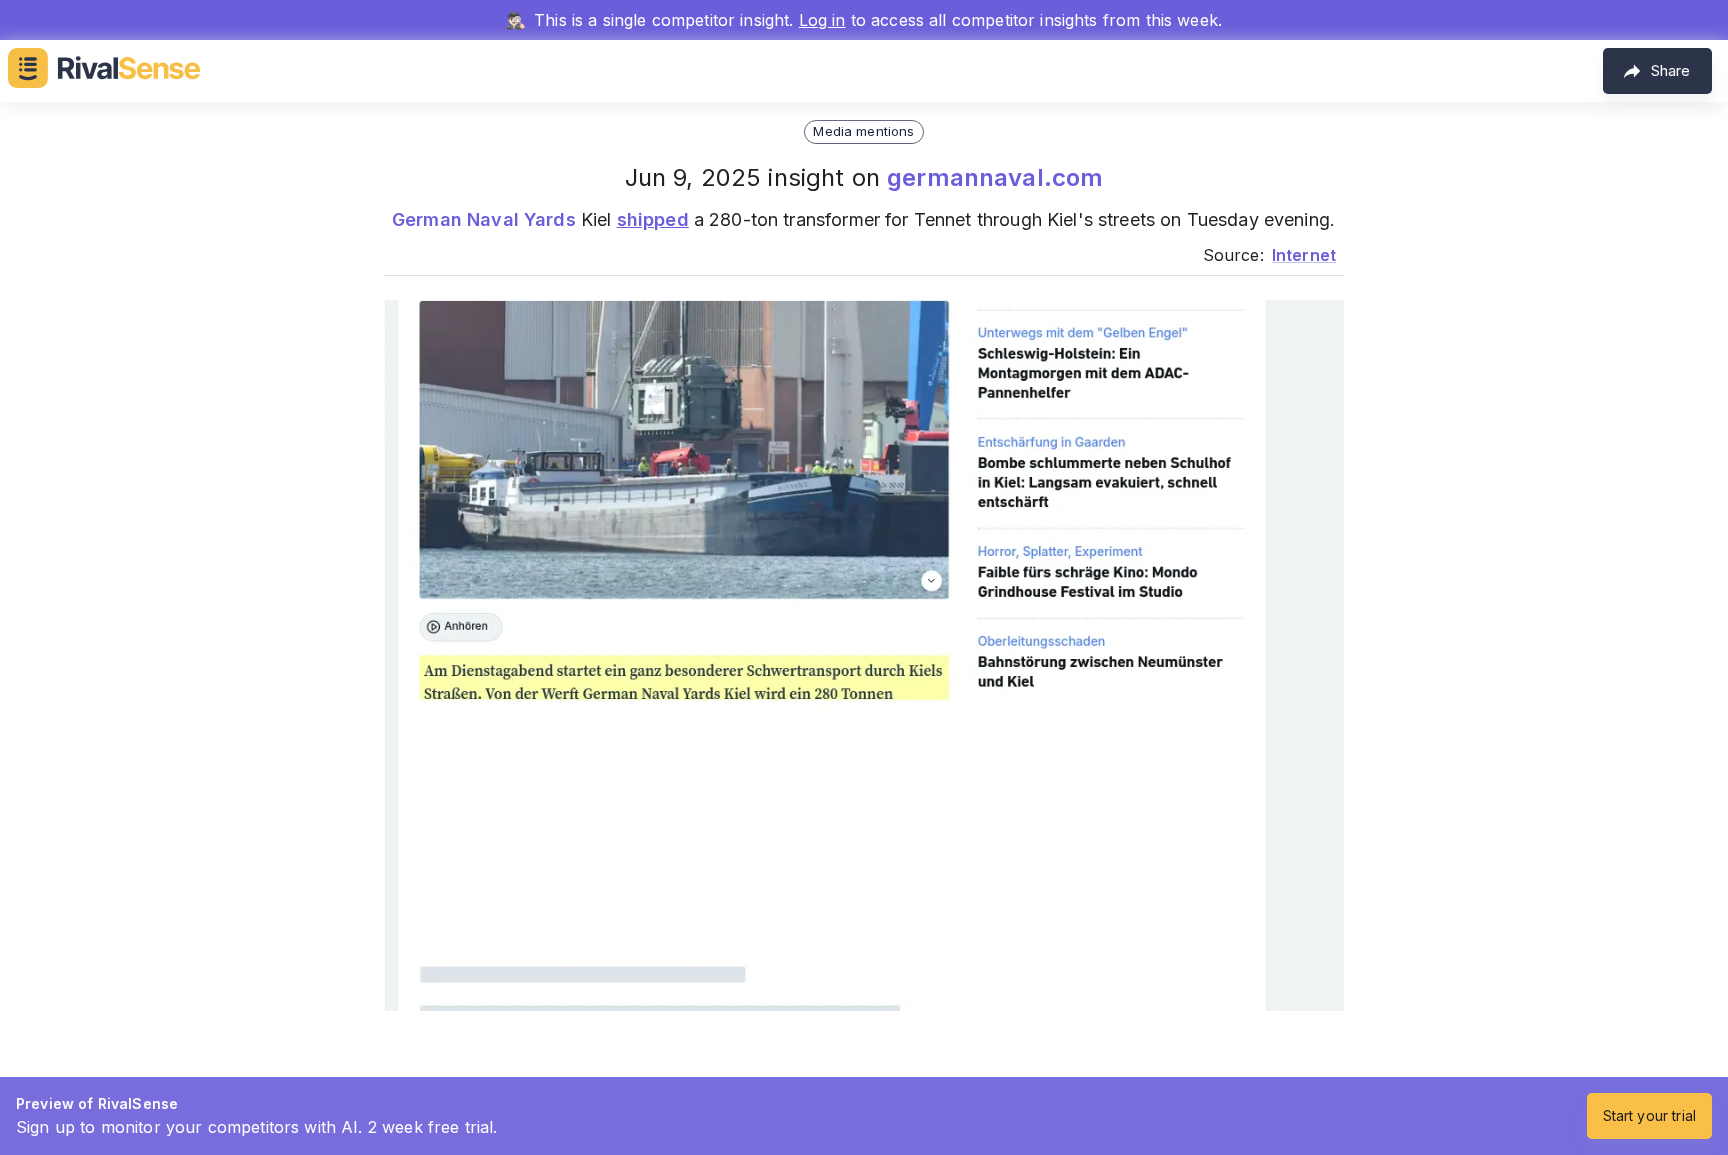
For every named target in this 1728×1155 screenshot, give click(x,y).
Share (1670, 70)
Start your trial (1649, 1115)
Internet (1304, 255)
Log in (822, 20)
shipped (653, 219)
